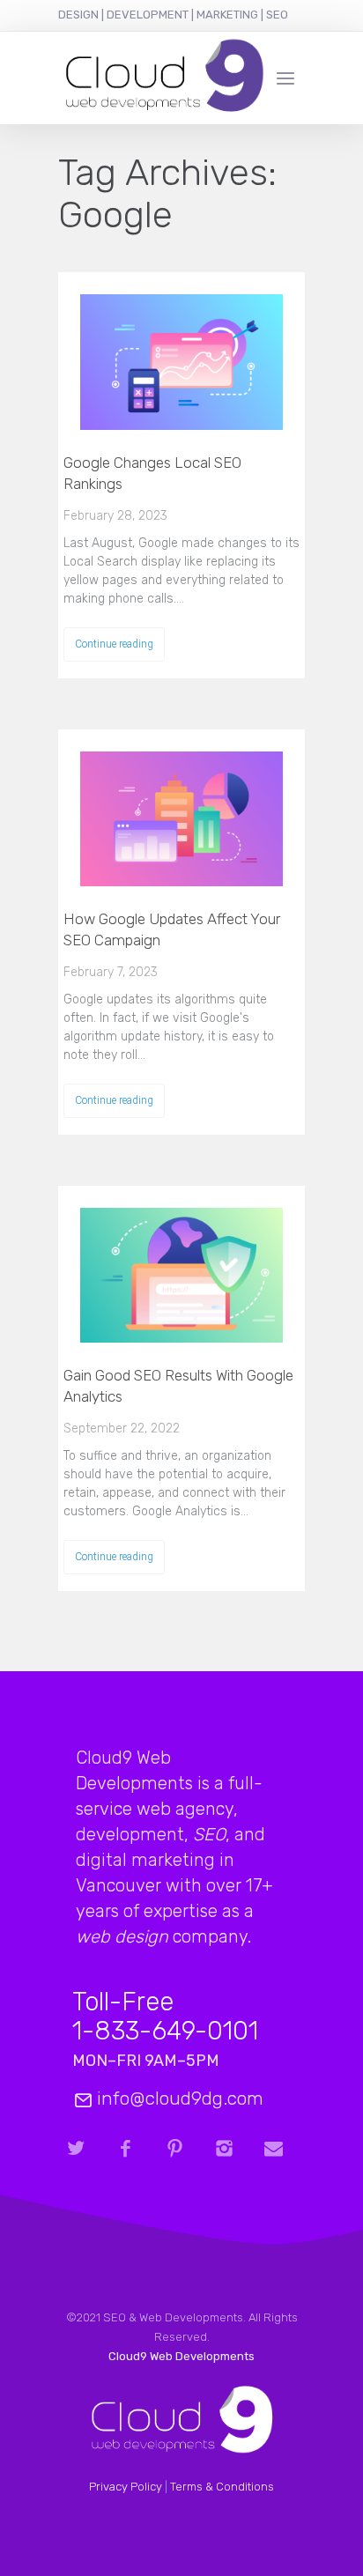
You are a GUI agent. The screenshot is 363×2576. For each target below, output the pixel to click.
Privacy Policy (126, 2487)
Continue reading (114, 644)
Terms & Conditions (222, 2487)
